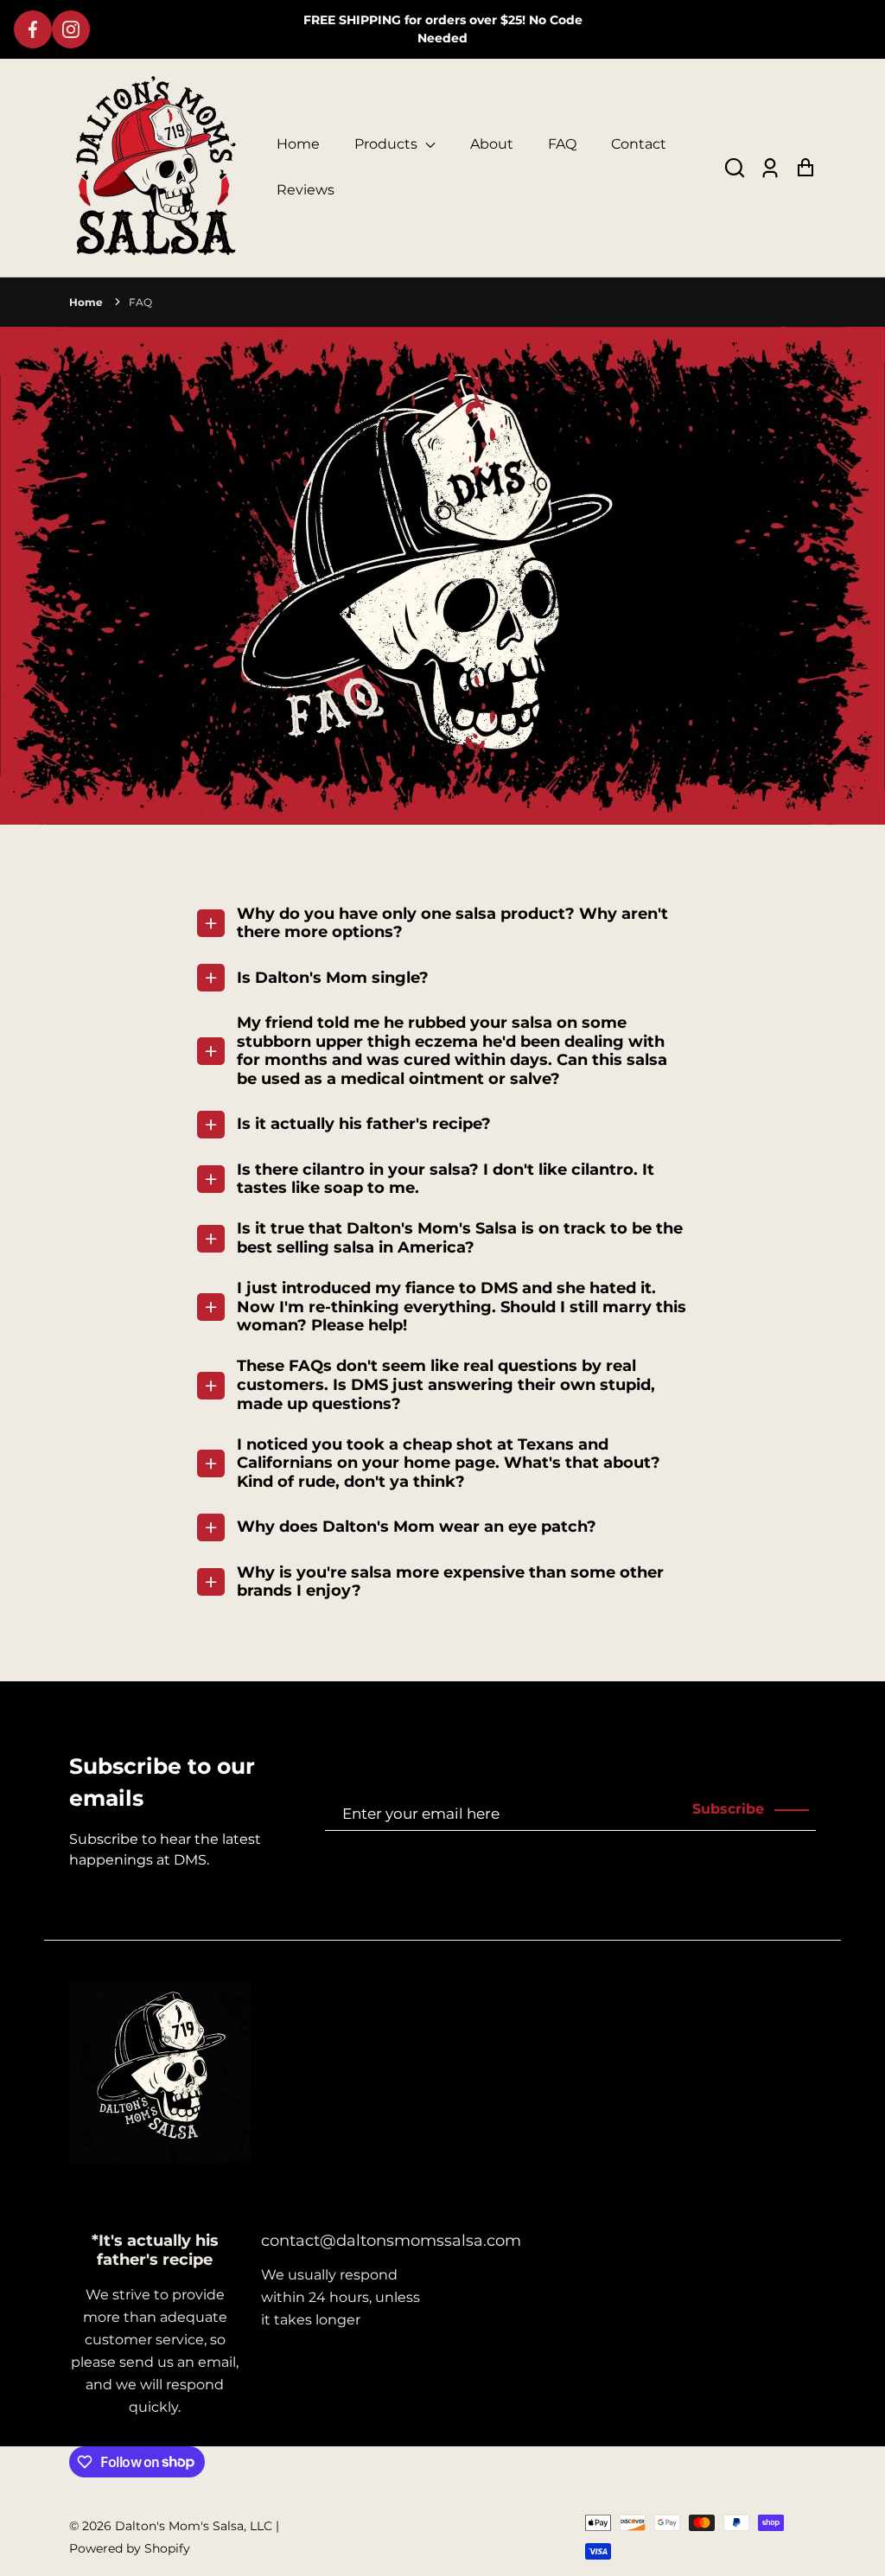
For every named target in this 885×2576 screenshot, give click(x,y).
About (492, 144)
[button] (735, 168)
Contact (639, 144)
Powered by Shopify (130, 2548)
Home (298, 144)
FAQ (562, 144)
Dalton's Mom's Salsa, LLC (194, 2526)
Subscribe (728, 1809)
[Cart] (805, 168)
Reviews (306, 190)
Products (388, 144)
